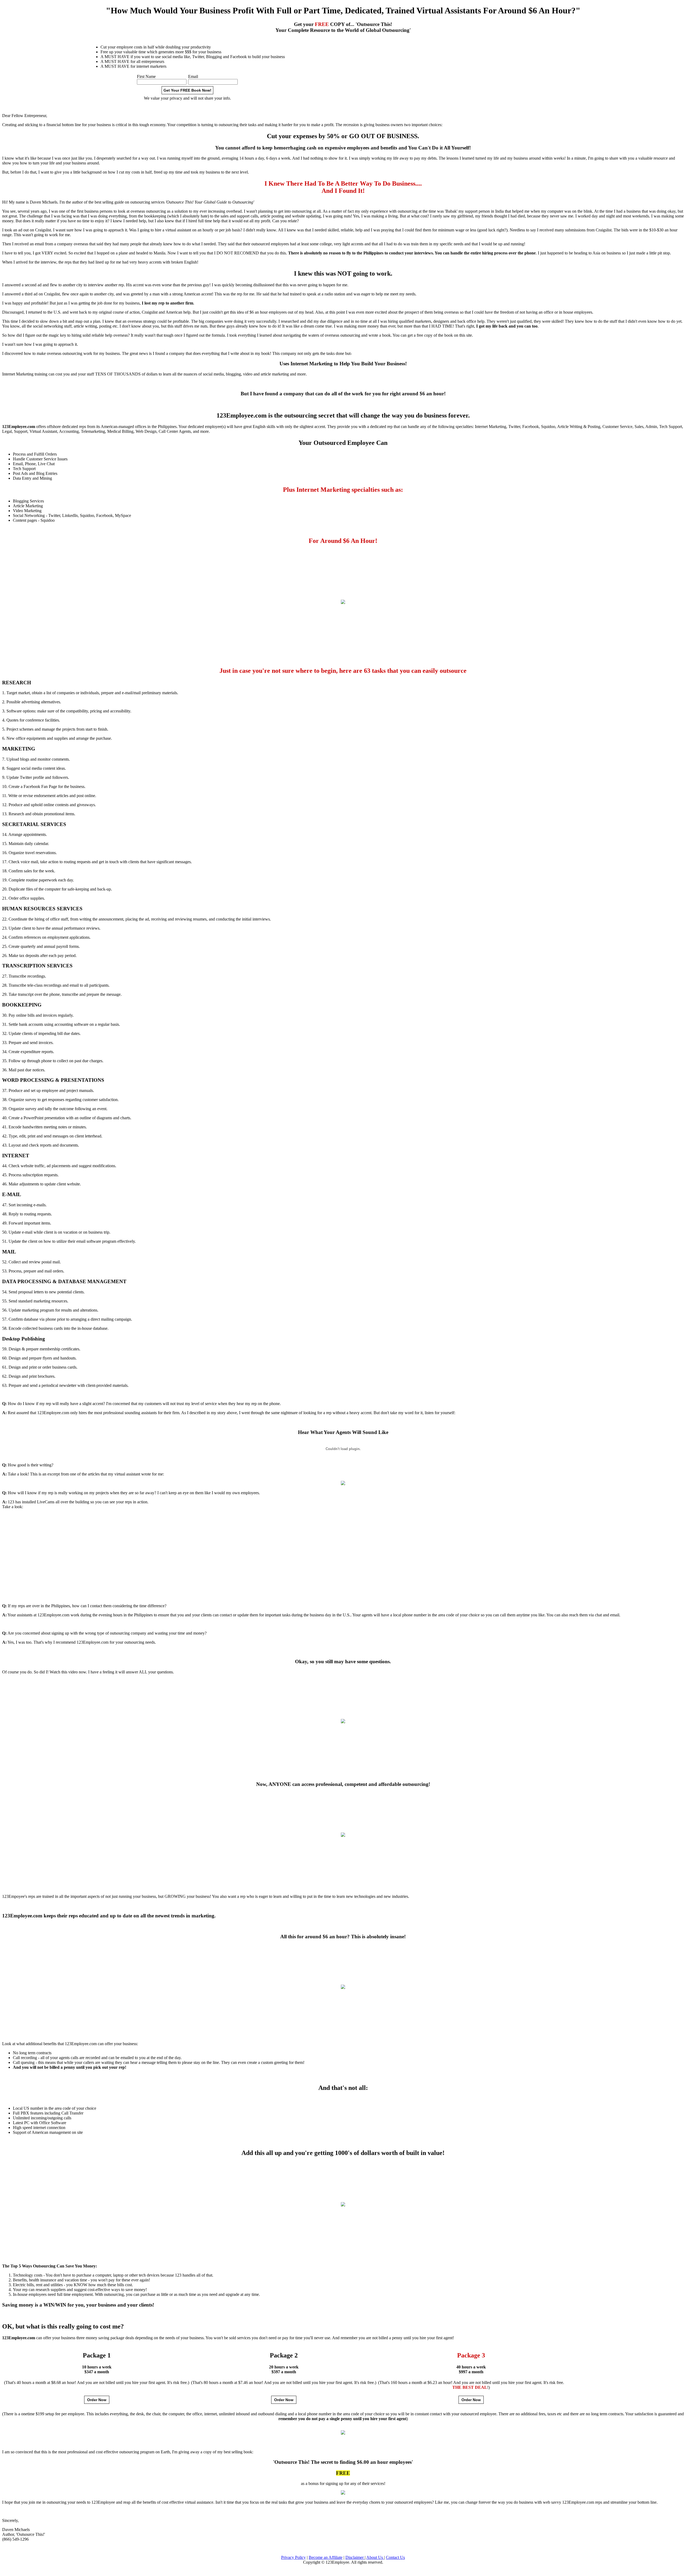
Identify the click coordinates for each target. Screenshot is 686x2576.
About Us (375, 2557)
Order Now (97, 2400)
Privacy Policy (293, 2557)
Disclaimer (355, 2557)
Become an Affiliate (326, 2557)
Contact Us (395, 2557)
